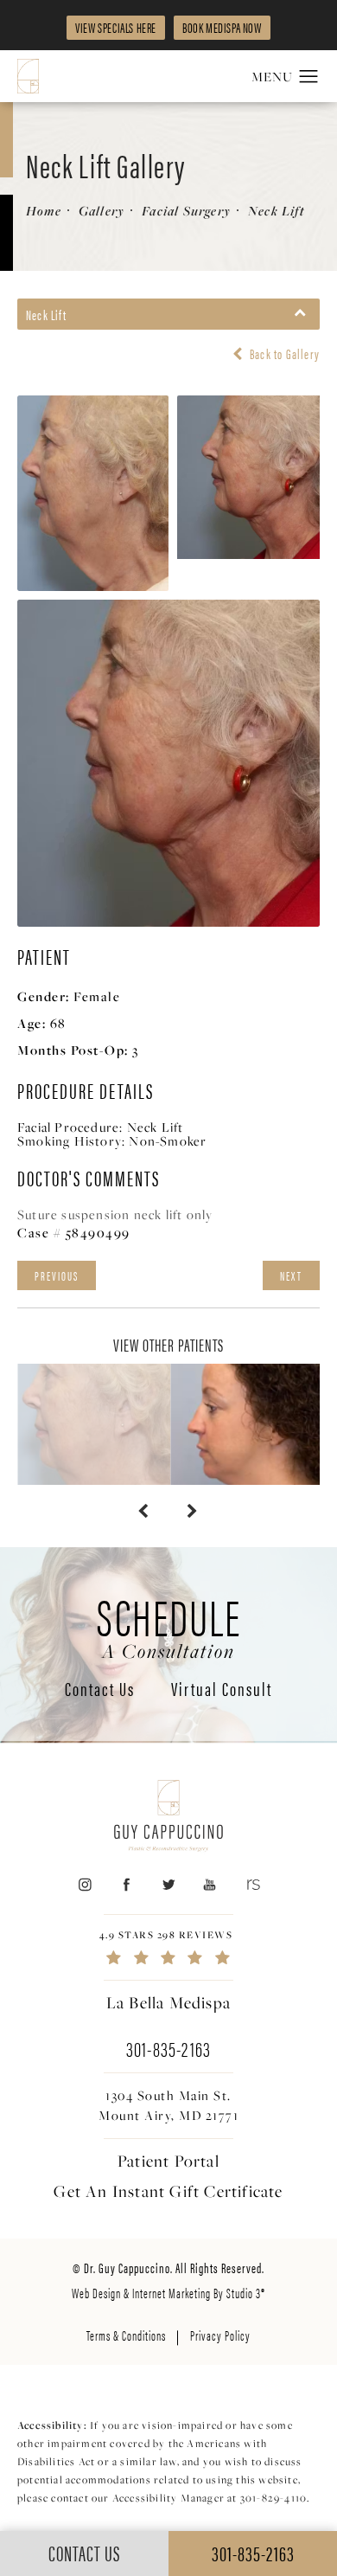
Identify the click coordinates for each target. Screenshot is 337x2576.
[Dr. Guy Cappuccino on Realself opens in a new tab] (252, 1884)
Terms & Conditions (126, 2335)
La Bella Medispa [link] (168, 2002)
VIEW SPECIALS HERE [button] (116, 27)
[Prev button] (144, 1511)
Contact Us (100, 1690)
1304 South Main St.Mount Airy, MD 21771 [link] (168, 2105)
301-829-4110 (273, 2498)
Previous (57, 1275)
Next (291, 1275)
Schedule (169, 1625)
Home (44, 211)
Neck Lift (277, 211)
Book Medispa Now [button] (222, 27)
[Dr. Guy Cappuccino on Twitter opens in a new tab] (168, 1884)
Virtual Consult (222, 1690)
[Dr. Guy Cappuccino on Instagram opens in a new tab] (84, 1884)
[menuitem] (84, 1884)
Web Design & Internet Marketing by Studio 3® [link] (168, 2293)
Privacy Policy (220, 2335)
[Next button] (193, 1511)
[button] (309, 77)
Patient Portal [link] (168, 2161)
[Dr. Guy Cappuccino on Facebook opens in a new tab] (127, 1884)
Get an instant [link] (168, 2191)
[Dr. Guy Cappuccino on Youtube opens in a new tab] (210, 1884)
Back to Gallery (283, 354)
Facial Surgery (186, 211)
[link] (168, 1947)
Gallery (102, 211)
